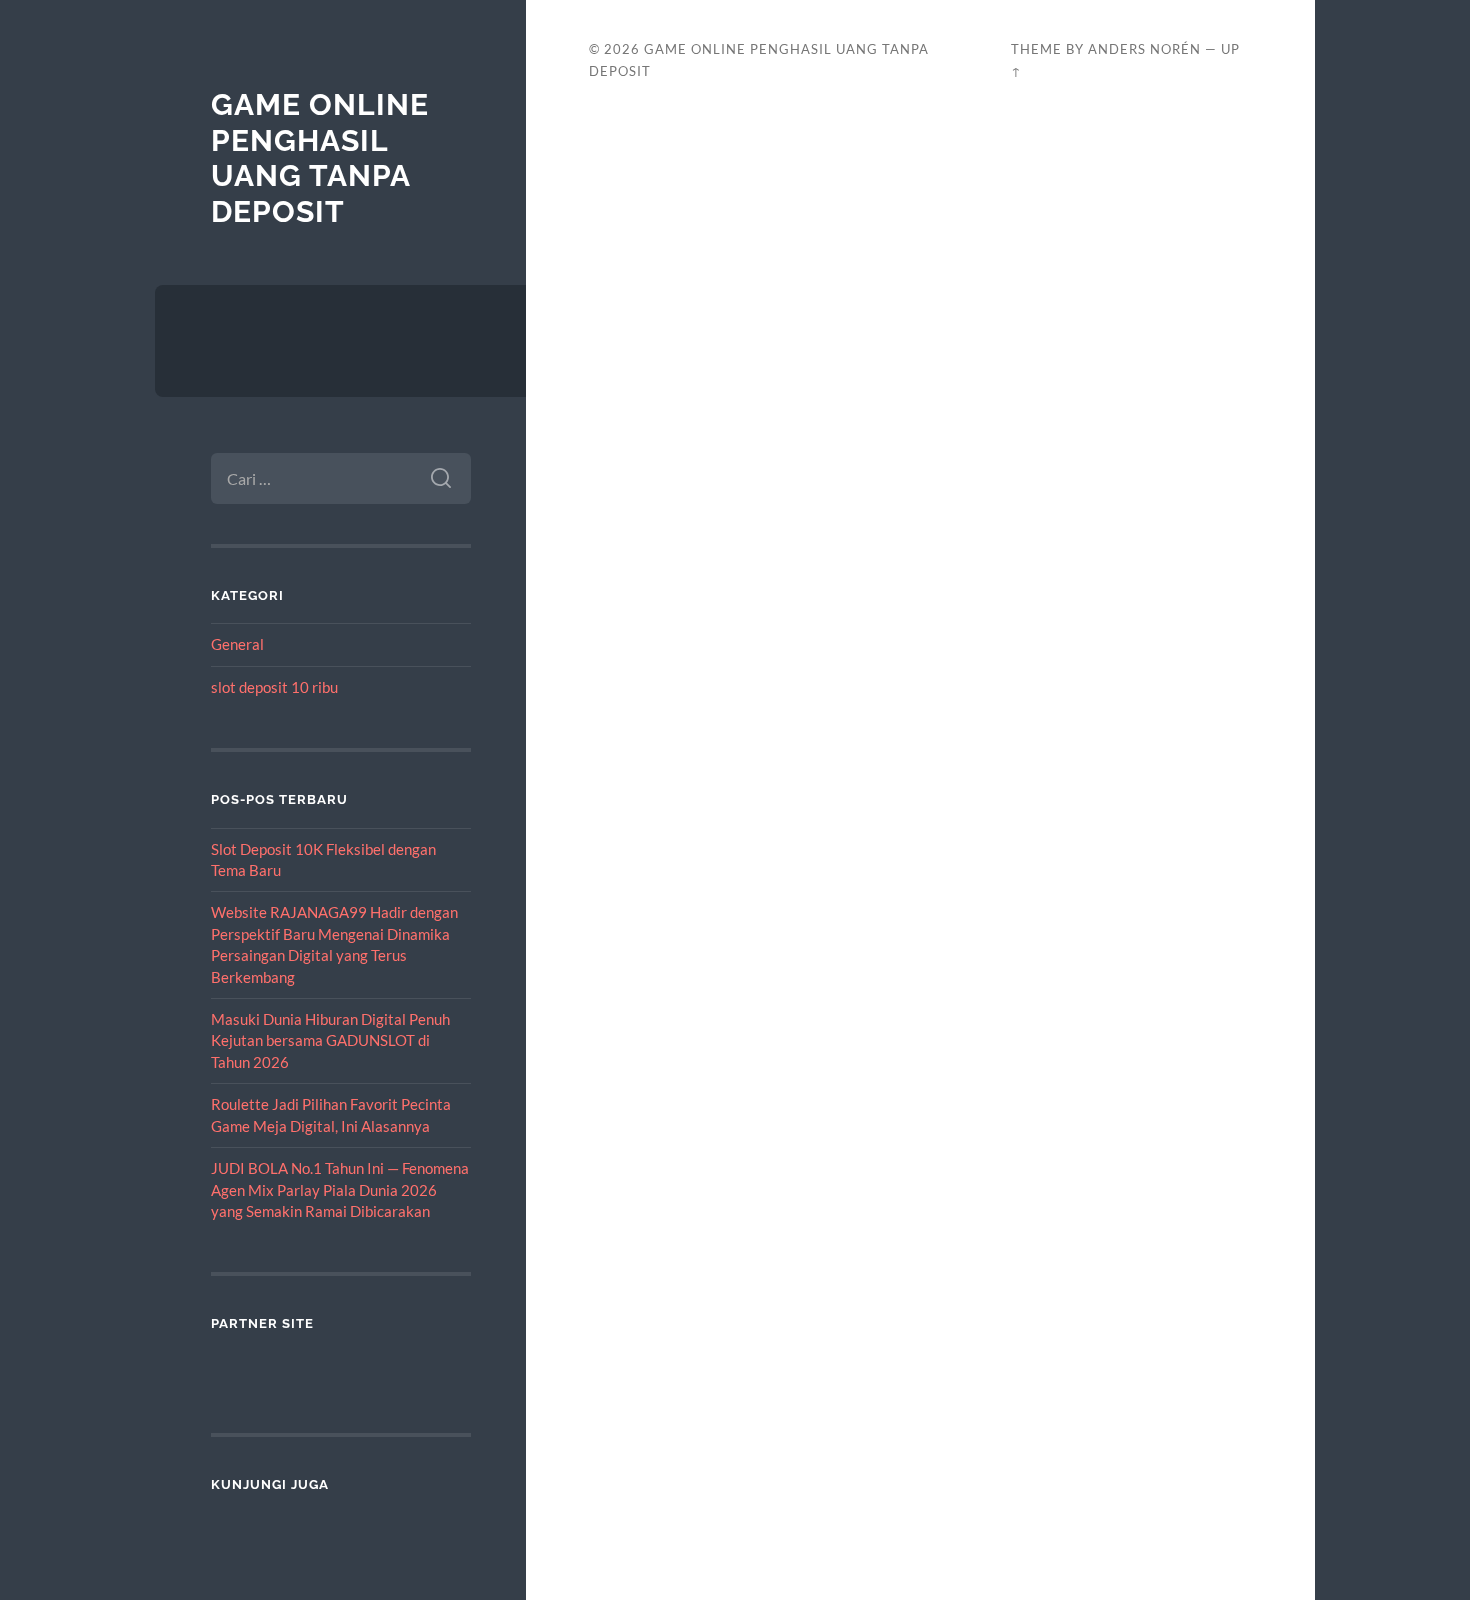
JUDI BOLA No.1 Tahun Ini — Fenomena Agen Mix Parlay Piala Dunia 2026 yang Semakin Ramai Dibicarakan (340, 1189)
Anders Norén (1144, 49)
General (237, 644)
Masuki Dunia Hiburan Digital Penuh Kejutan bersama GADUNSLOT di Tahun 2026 (330, 1040)
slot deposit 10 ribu (274, 687)
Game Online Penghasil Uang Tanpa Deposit (320, 158)
